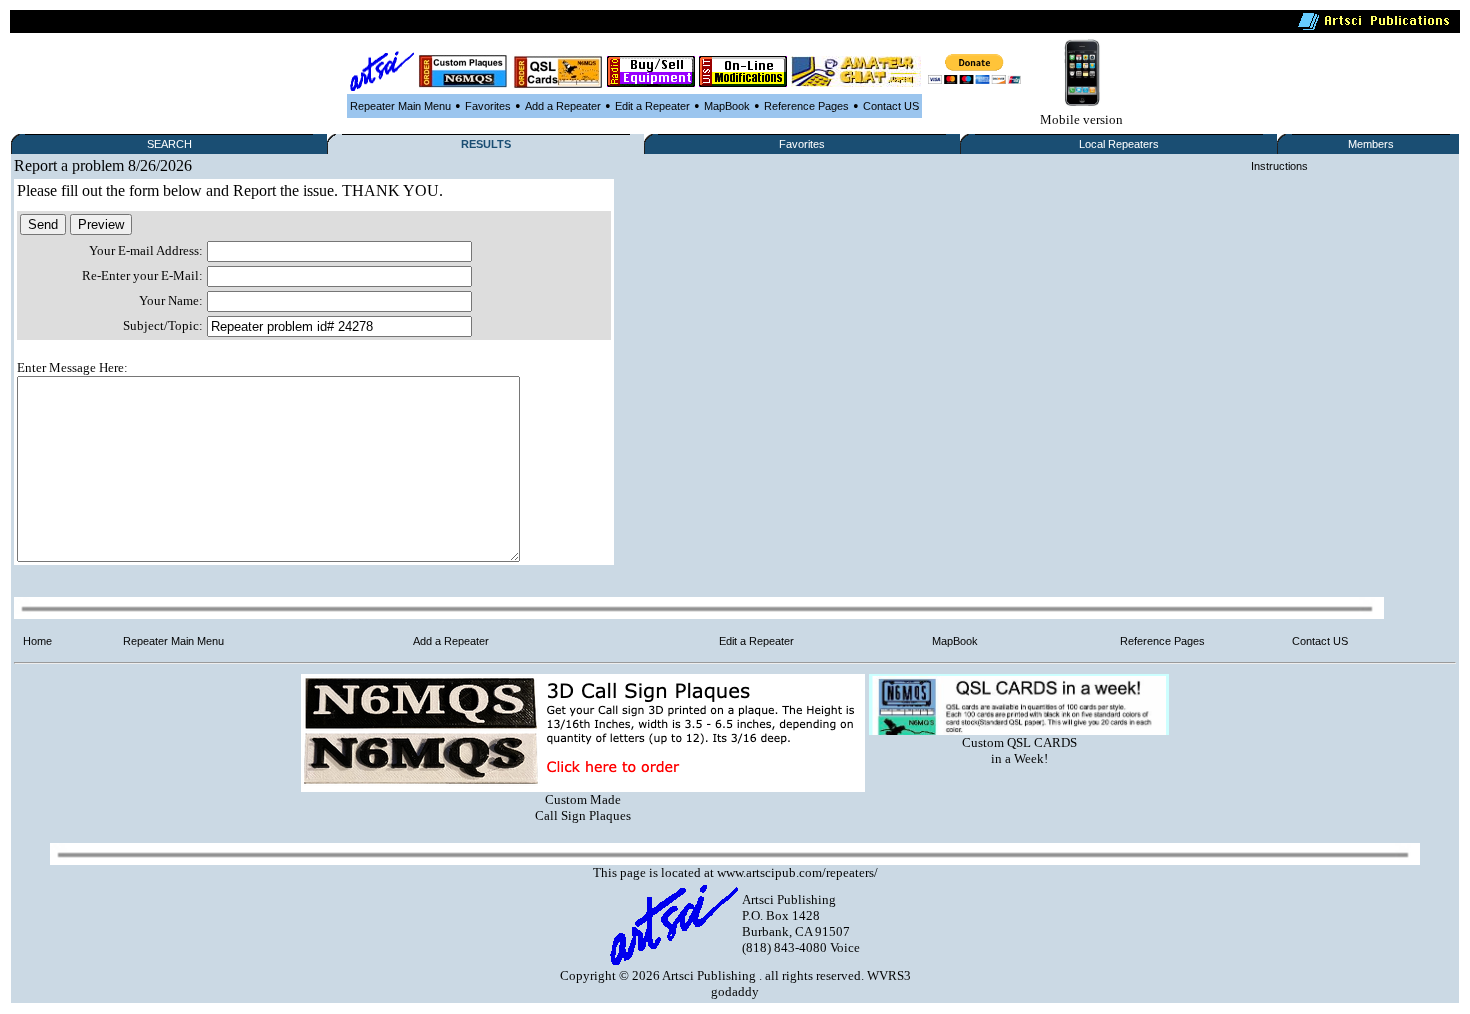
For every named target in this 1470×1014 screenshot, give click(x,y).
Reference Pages (806, 106)
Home (37, 641)
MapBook (727, 106)
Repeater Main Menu (400, 106)
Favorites (488, 106)
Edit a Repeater (652, 106)
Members (1371, 144)
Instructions (1279, 166)
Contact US (891, 106)
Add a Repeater (563, 106)
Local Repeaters (1119, 144)
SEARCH (169, 144)
